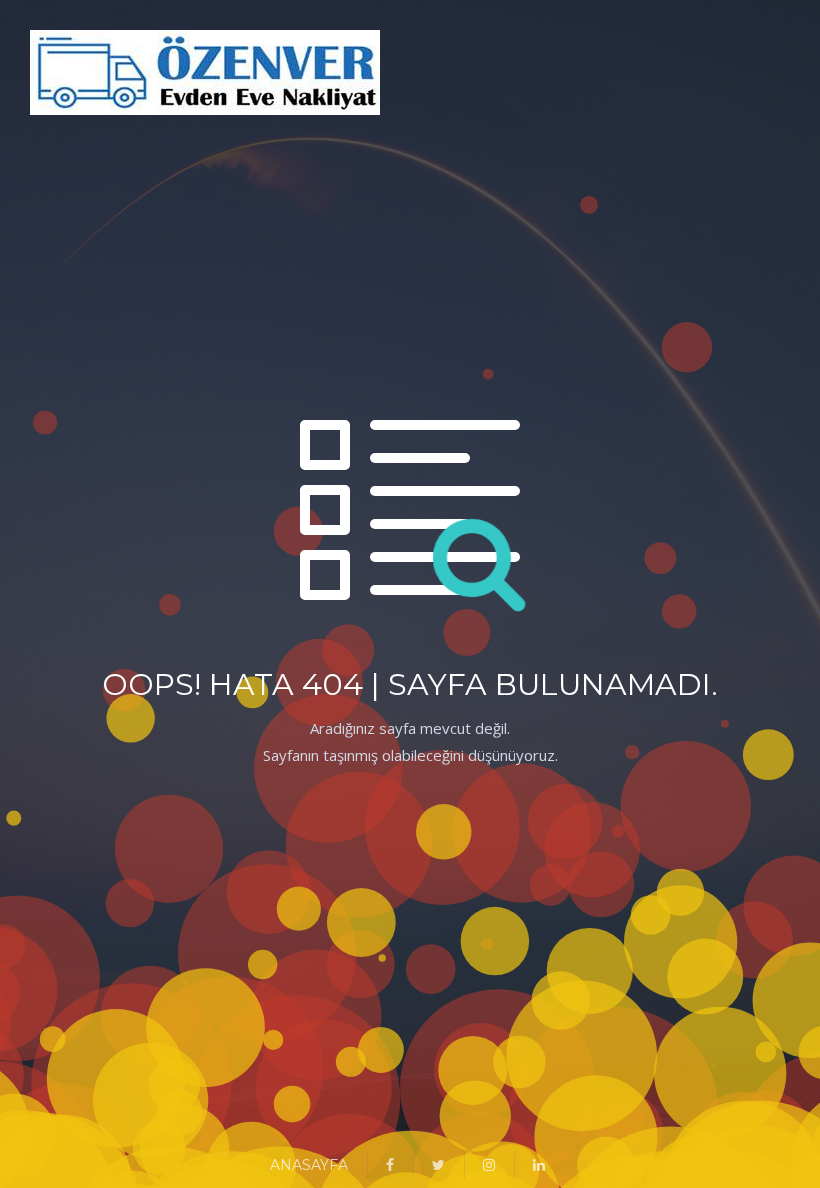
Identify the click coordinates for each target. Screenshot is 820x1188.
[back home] (55, 76)
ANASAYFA (309, 1165)
